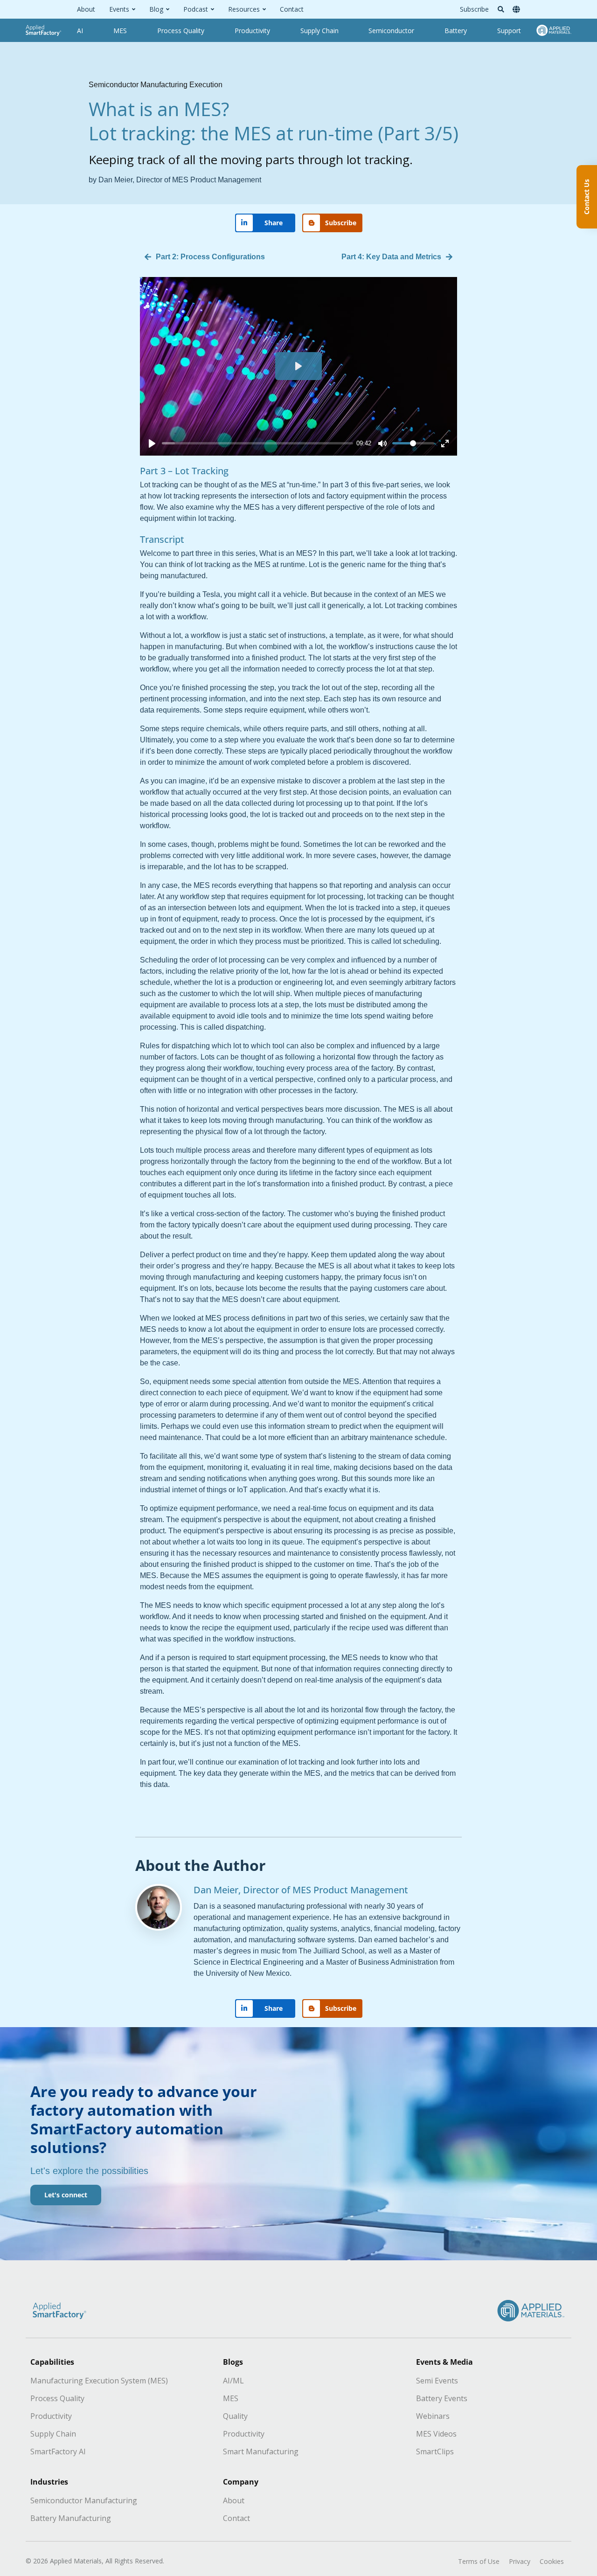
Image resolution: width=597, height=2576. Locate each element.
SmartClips (435, 2451)
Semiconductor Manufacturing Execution (156, 85)
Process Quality (57, 2398)
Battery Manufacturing (71, 2518)
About (86, 9)
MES (231, 2398)
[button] (501, 9)
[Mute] (382, 443)
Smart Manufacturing (261, 2451)
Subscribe (474, 9)
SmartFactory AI (58, 2451)
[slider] (257, 443)
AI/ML (233, 2381)
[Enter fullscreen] (445, 443)
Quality (235, 2416)
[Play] (152, 443)
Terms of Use (479, 2561)
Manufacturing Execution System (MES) (99, 2381)
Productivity (51, 2416)
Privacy (520, 2561)
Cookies (552, 2561)
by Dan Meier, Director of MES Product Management (175, 180)
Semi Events (437, 2381)
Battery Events (442, 2398)
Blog (156, 9)
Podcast (196, 9)
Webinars (433, 2416)
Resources (244, 9)
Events (119, 9)
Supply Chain (53, 2434)
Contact (292, 9)
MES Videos (436, 2434)
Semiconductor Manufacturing (84, 2500)
